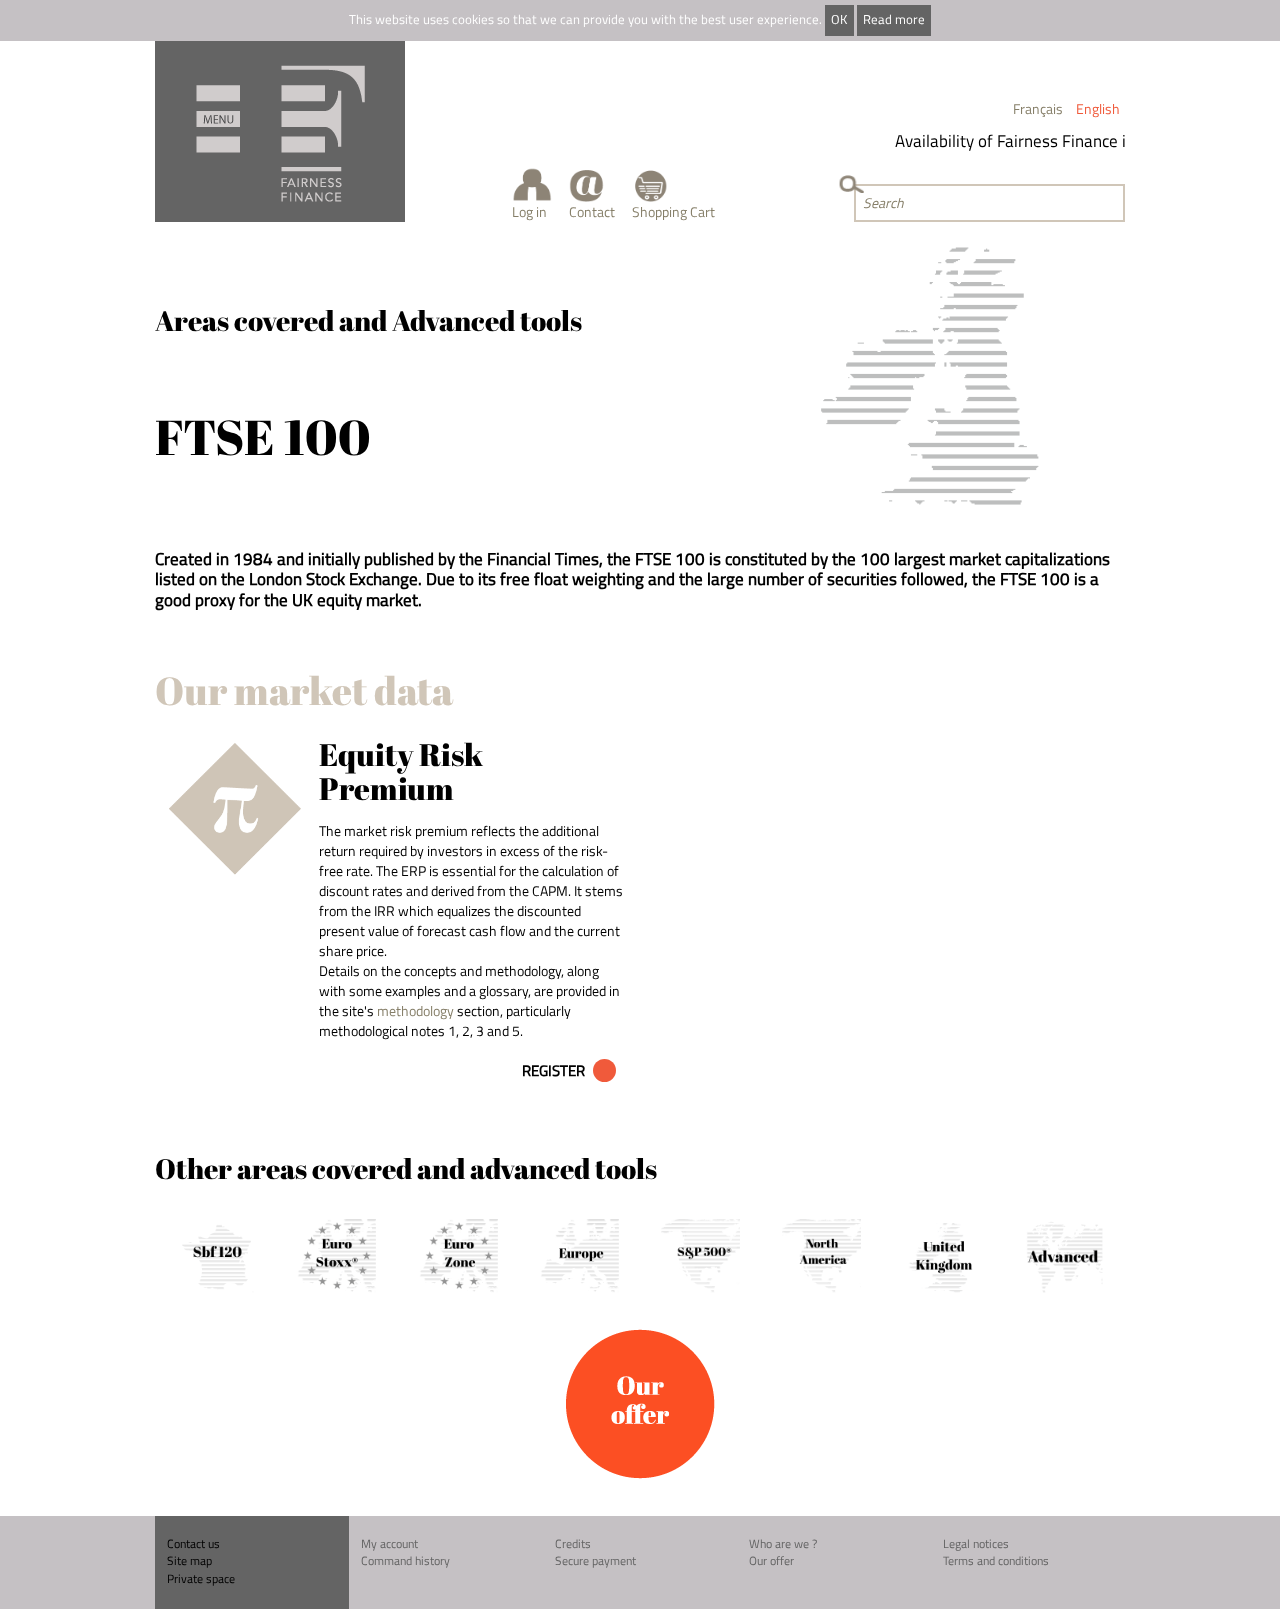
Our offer (771, 1560)
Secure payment (595, 1560)
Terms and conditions (996, 1560)
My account (389, 1543)
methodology (415, 1010)
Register (553, 1070)
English (1098, 108)
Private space (201, 1578)
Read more (894, 19)
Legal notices (976, 1543)
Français (1038, 108)
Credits (573, 1543)
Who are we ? (783, 1543)
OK (839, 19)
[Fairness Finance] (280, 131)
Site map (189, 1560)
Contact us (193, 1543)
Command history (405, 1560)
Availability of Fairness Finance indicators (1036, 141)
